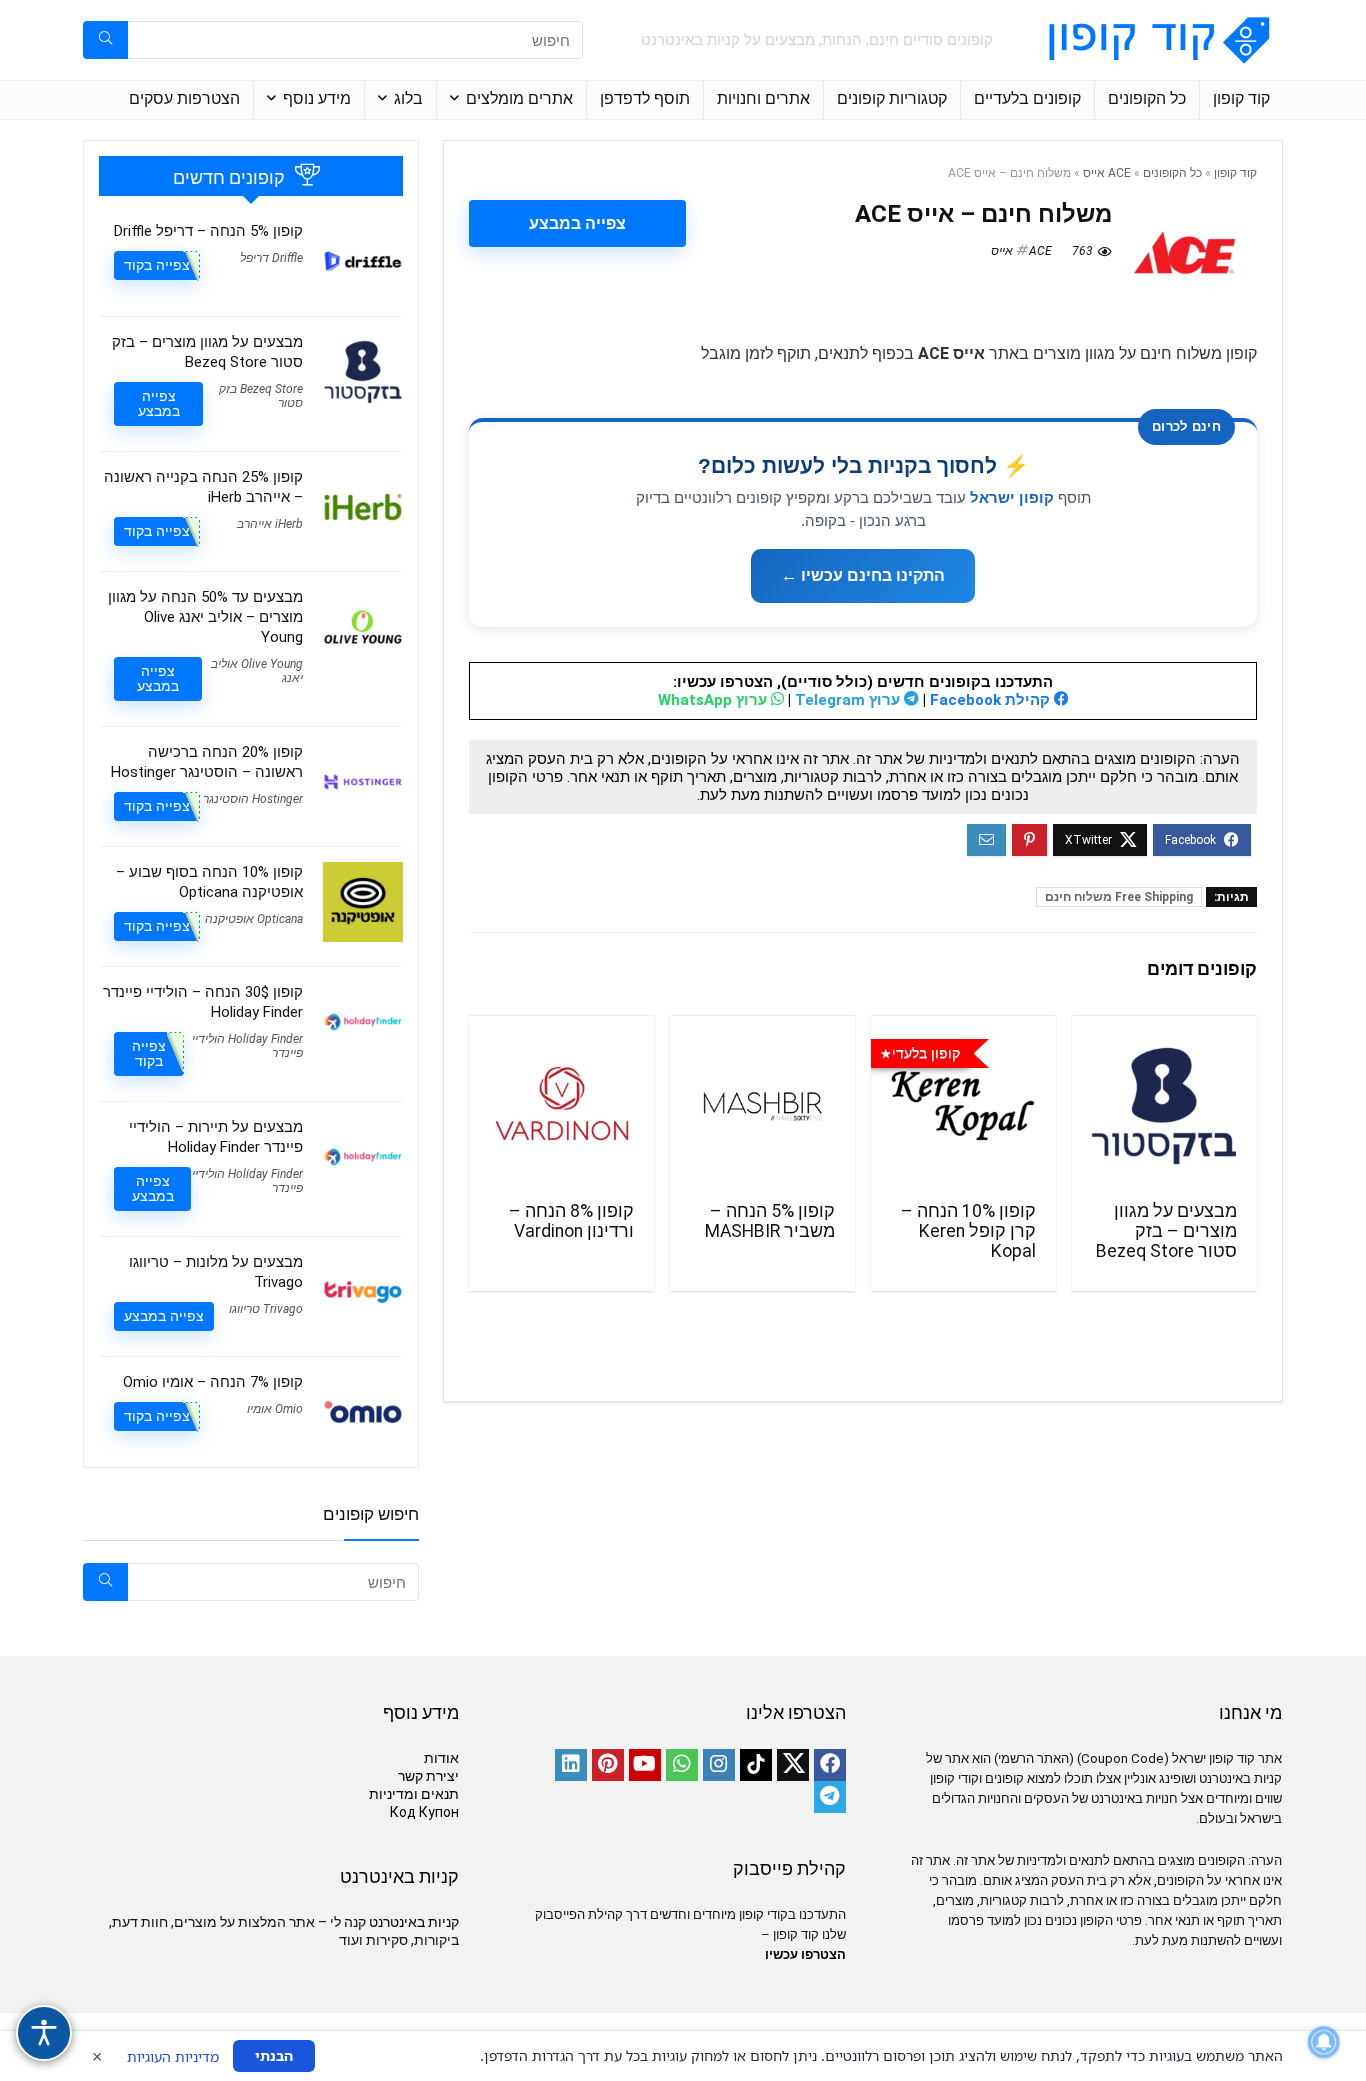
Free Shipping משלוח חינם (1119, 897)
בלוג (408, 98)
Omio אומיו (275, 1409)
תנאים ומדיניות (414, 1794)
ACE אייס (1107, 173)
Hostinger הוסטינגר (253, 799)
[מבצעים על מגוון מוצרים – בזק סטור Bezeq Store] (1164, 1106)
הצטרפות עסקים (184, 98)
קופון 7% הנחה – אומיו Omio (213, 1382)
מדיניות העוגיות (173, 2056)
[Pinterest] (608, 1765)
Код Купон (424, 1812)
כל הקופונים (1147, 98)
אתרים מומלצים (519, 98)
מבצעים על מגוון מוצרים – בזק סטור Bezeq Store (1166, 1231)
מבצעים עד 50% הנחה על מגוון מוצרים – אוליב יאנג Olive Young (205, 617)
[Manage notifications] (1324, 2042)
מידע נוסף (317, 98)
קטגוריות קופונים (892, 98)
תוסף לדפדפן (645, 98)
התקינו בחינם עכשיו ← (863, 575)
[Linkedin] (571, 1765)
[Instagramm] (719, 1765)
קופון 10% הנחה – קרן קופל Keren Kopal (968, 1231)
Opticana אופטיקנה (254, 919)
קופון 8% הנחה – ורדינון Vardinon (571, 1221)
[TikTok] (756, 1765)
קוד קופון (1241, 98)
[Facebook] (830, 1765)
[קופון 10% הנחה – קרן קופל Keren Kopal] (963, 1106)
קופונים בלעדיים (1027, 98)
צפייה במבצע (577, 223)
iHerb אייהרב (270, 524)
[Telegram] (830, 1797)
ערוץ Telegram (849, 700)
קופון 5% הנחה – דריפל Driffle (208, 231)
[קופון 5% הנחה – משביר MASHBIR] (762, 1106)
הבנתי (274, 2055)
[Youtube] (645, 1765)
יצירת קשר (428, 1776)
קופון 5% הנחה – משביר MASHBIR (770, 1221)
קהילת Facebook (992, 700)
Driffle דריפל (271, 258)
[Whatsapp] (682, 1765)
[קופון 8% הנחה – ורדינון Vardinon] (561, 1106)
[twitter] (793, 1765)
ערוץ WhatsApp (714, 700)
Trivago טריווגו (266, 1309)
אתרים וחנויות (763, 98)
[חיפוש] (105, 40)
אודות (441, 1758)
